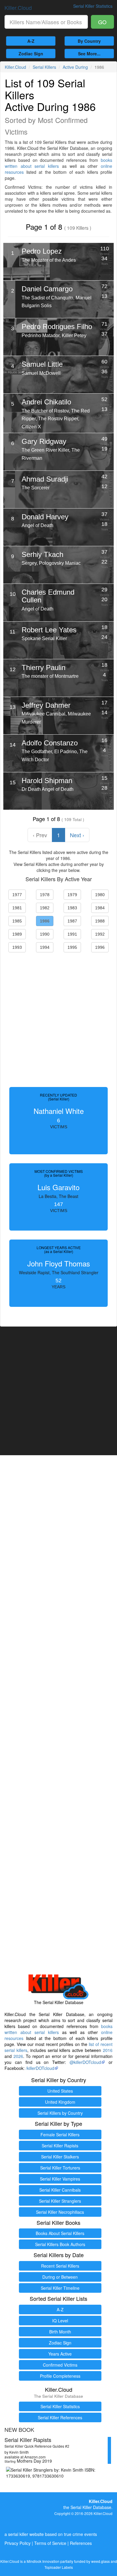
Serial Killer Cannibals (60, 2190)
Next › (77, 835)
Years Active (60, 2354)
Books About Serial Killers (60, 2233)
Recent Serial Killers (60, 2266)
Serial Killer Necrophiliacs (60, 2212)
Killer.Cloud (18, 7)
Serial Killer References (60, 2417)
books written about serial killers (58, 163)
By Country (89, 41)
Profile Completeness (60, 2376)
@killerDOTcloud (85, 2062)
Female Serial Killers (60, 2135)
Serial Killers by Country (60, 2113)
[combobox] (46, 22)
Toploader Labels (59, 2567)
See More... (89, 54)
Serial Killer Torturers (60, 2168)
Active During (75, 67)
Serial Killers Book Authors (60, 2244)
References (81, 2543)
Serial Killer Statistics (60, 2406)
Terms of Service (50, 2543)
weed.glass (100, 2561)
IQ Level (60, 2321)
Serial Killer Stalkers (60, 2157)
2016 (108, 2050)
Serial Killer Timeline (60, 2288)
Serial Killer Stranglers (60, 2201)
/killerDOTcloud (40, 2068)
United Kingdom (60, 2102)
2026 (18, 2056)
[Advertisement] (58, 1018)
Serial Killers (44, 67)
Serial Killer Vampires (60, 2179)
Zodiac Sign (31, 54)
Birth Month (60, 2332)
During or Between (60, 2277)
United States (60, 2091)
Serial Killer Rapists (60, 2146)
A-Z (31, 41)
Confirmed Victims (60, 2365)
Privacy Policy (18, 2543)
